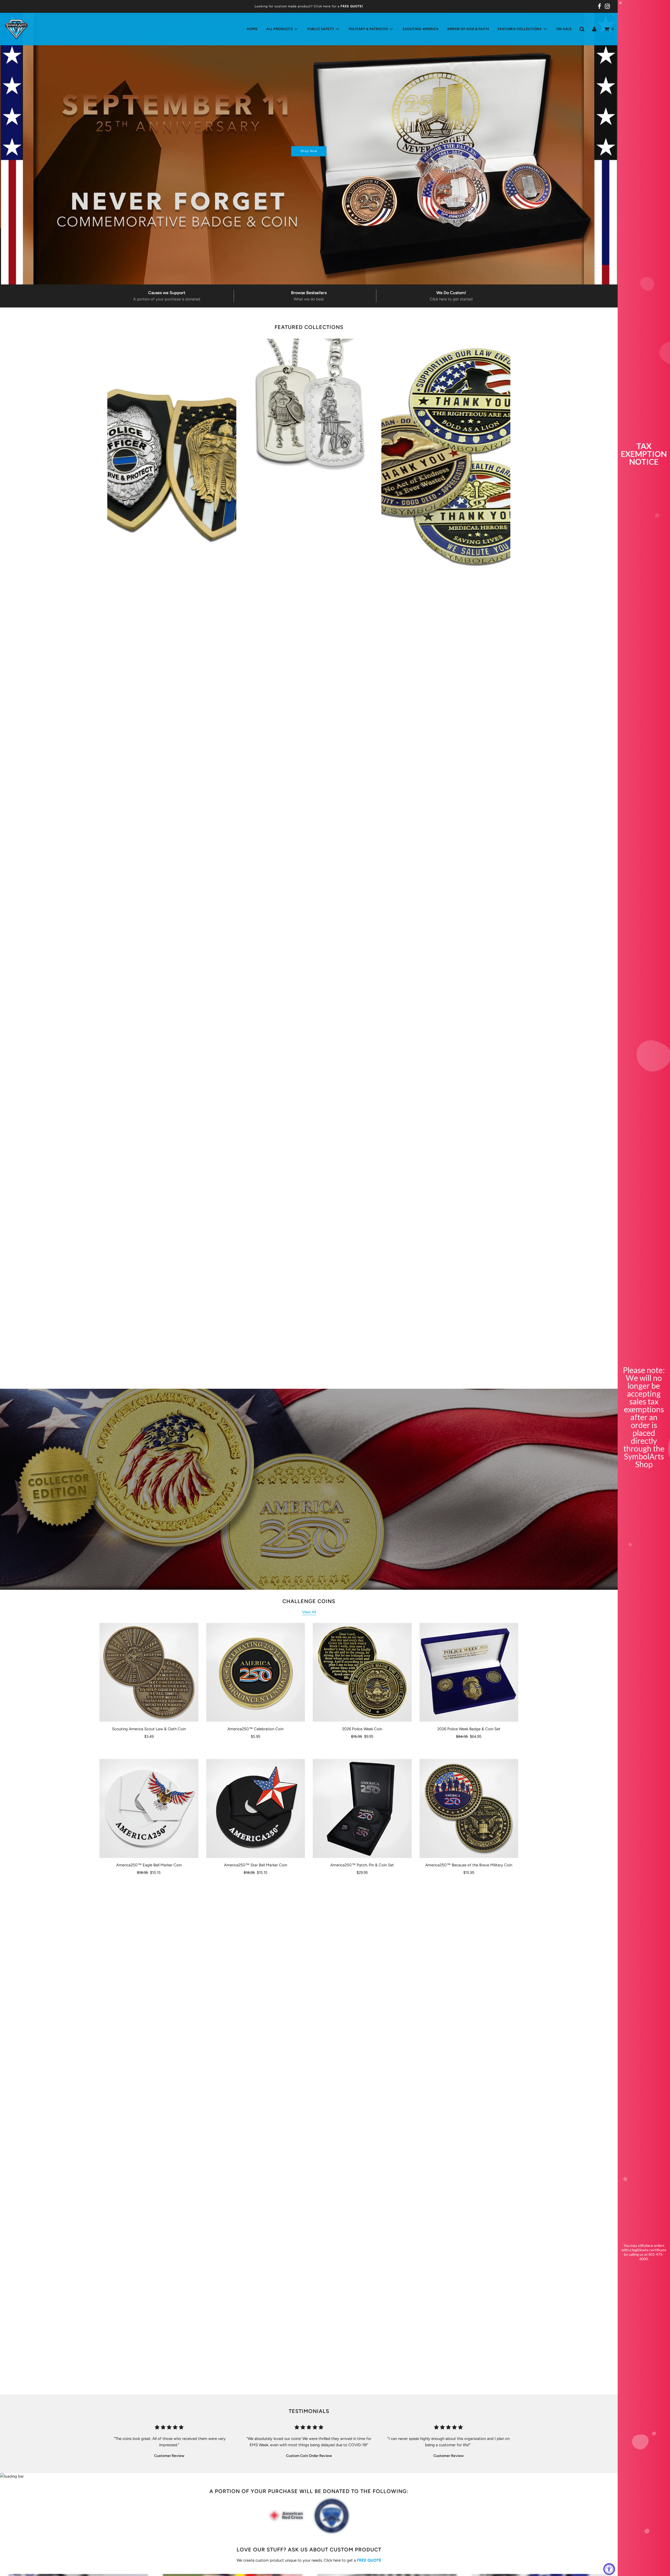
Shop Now (309, 151)
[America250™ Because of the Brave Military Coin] (469, 1808)
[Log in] (594, 29)
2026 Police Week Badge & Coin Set (469, 1729)
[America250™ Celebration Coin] (256, 1672)
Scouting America (420, 29)
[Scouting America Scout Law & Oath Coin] (149, 1672)
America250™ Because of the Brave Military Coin (469, 1865)
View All (309, 1612)
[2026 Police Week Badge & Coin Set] (469, 1672)
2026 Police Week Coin (362, 1729)
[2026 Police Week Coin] (362, 1672)
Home (252, 29)
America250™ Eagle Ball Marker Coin (149, 1865)
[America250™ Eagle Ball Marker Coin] (149, 1808)
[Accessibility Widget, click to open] (609, 2569)
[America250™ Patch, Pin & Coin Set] (362, 1808)
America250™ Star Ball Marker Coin (256, 1865)
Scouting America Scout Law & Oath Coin (149, 1729)
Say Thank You (446, 843)
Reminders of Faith (309, 843)
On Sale (564, 29)
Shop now (172, 862)
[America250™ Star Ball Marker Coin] (256, 1808)
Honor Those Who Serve (172, 843)
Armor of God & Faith (468, 29)
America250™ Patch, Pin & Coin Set (362, 1865)
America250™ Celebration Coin (255, 1729)
